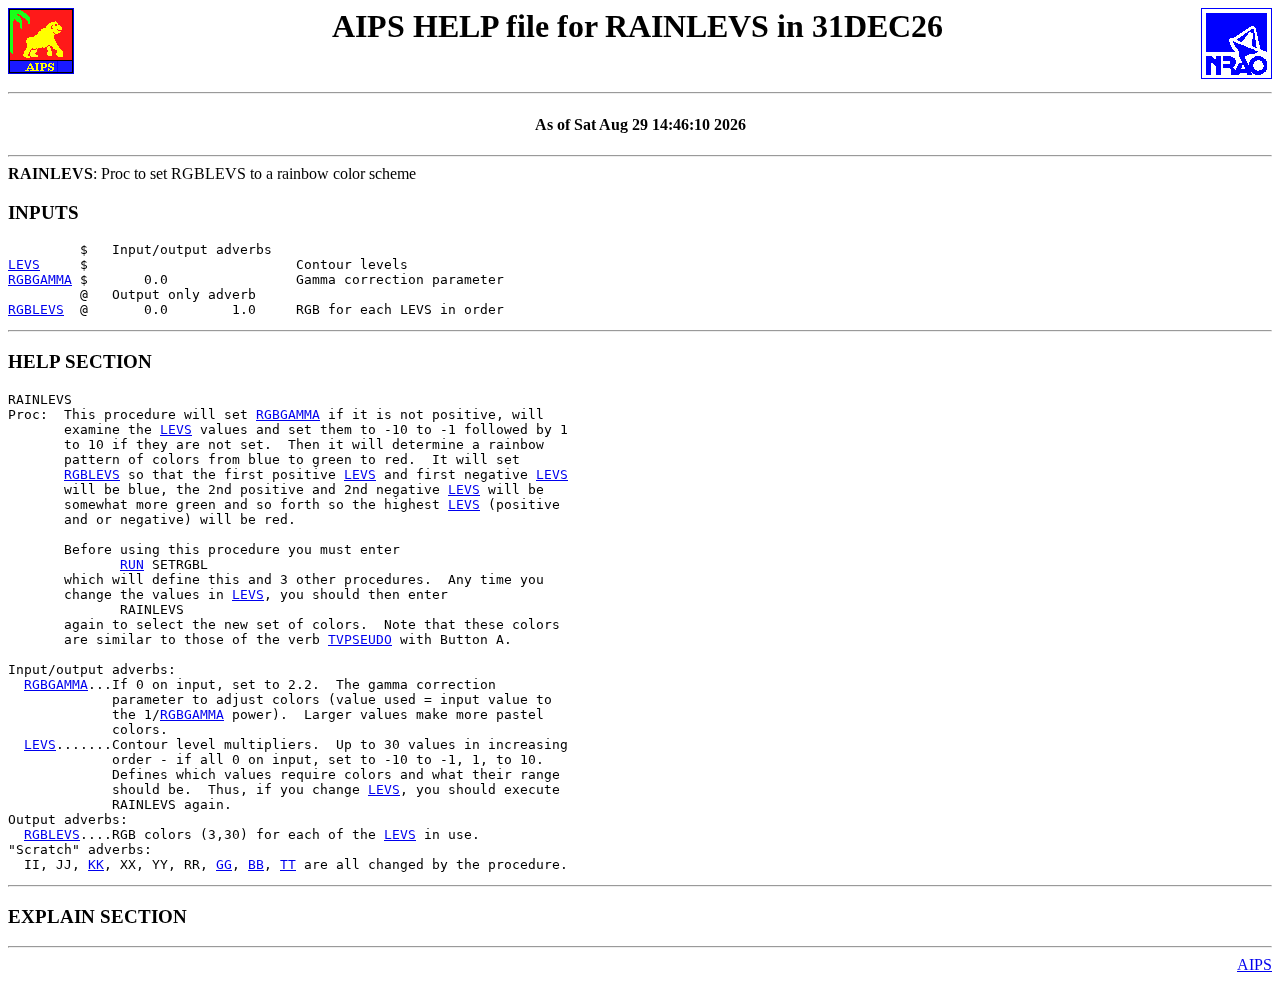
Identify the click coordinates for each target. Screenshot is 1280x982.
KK (96, 864)
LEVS (24, 264)
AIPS (1254, 964)
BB (256, 864)
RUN (132, 564)
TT (288, 864)
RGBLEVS (36, 309)
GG (224, 864)
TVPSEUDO (360, 639)
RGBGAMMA (40, 279)
